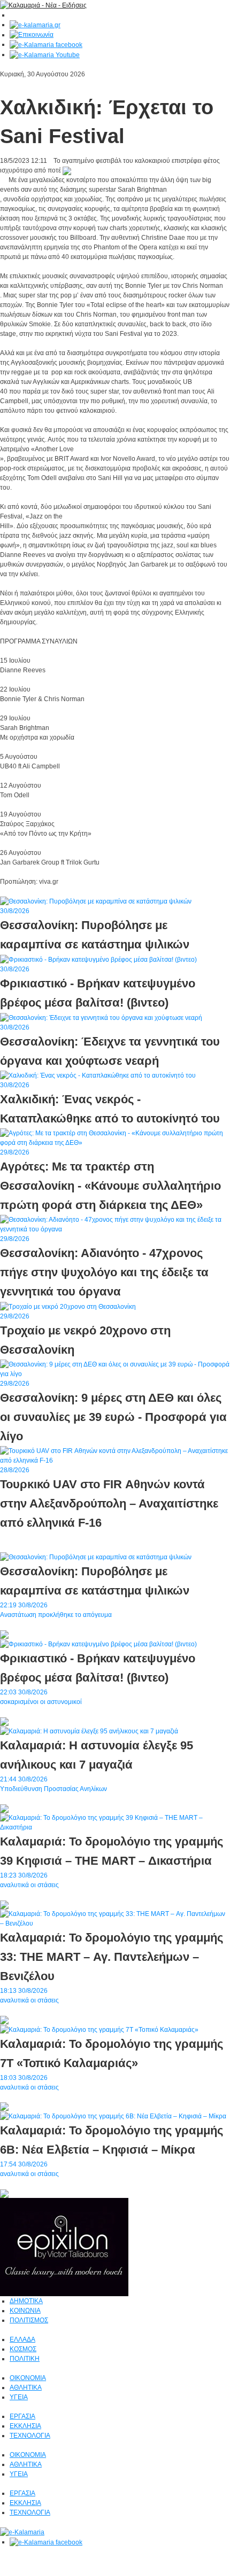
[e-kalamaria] (22, 2532)
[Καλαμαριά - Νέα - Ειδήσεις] (43, 5)
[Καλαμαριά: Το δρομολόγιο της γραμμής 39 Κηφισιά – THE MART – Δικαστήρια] (115, 1822)
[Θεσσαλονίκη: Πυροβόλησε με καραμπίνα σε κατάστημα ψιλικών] (96, 1557)
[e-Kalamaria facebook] (46, 44)
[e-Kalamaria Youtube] (45, 54)
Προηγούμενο (47, 891)
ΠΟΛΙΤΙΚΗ (25, 2359)
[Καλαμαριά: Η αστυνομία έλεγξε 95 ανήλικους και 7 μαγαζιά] (89, 1731)
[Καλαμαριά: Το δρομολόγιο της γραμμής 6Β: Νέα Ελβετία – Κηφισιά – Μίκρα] (113, 2116)
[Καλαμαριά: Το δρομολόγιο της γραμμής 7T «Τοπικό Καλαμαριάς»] (99, 2029)
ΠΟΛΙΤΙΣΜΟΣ (29, 2320)
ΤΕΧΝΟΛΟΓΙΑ (30, 2436)
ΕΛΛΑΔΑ (22, 2339)
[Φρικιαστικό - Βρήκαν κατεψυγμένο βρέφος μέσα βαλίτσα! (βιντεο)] (98, 1644)
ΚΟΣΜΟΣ (23, 2349)
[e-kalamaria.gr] (35, 25)
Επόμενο (13, 891)
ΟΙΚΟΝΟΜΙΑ (28, 2378)
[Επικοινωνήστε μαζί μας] (32, 35)
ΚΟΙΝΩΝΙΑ (25, 2311)
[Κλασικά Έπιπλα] (64, 2247)
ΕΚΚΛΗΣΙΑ (25, 2426)
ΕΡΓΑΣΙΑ (22, 2416)
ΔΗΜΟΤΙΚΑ (26, 2301)
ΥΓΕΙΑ (19, 2397)
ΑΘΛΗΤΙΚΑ (26, 2387)
